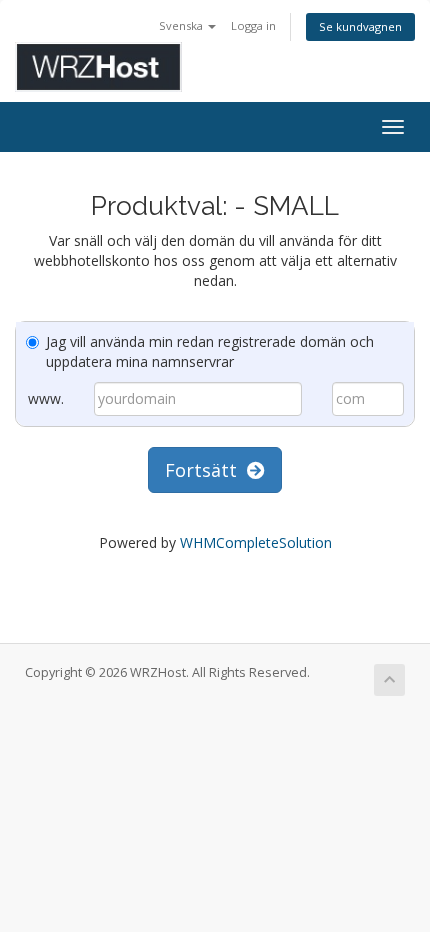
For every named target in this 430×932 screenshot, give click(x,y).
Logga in (253, 25)
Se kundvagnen (360, 26)
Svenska (182, 25)
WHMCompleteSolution (256, 542)
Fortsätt (206, 470)
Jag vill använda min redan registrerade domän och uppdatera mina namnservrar (210, 351)
